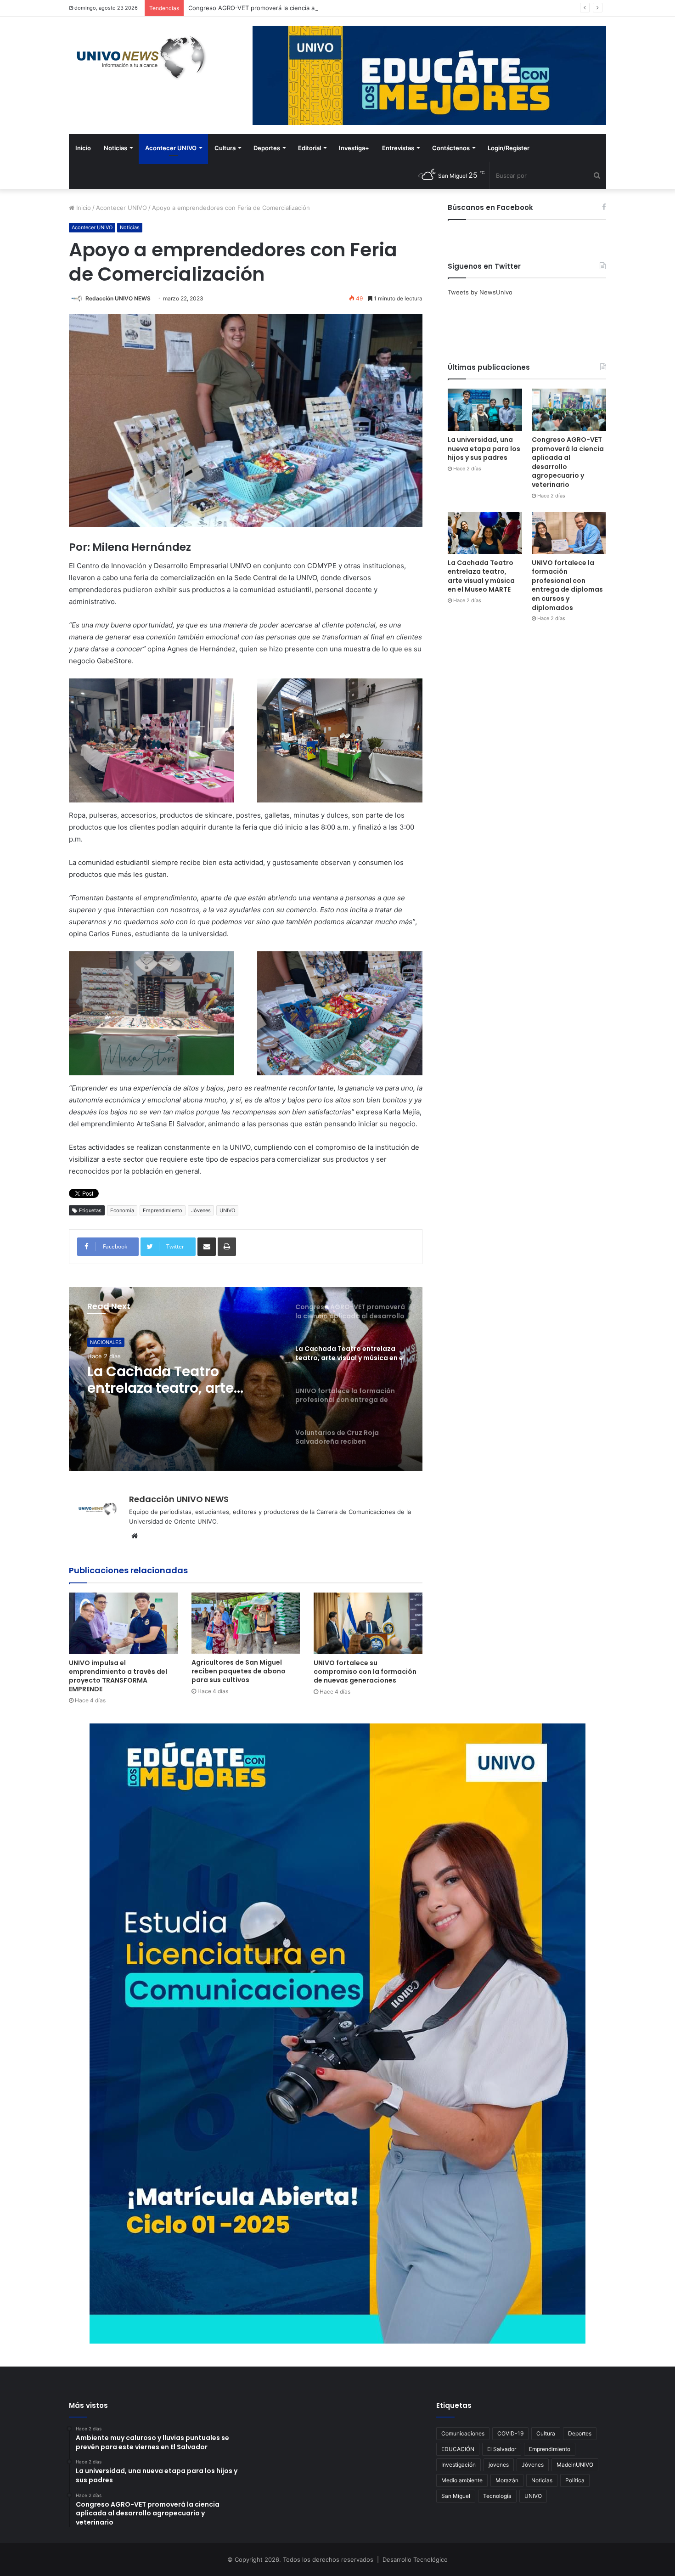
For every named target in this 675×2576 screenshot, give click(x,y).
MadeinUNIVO (575, 2465)
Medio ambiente (462, 2480)
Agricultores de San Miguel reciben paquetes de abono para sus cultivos (239, 1671)
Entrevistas (398, 148)
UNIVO (227, 1210)
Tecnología (497, 2496)
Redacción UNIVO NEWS (118, 298)
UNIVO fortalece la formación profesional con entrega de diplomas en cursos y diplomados (180, 1380)
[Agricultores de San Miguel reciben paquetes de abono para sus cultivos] (246, 1623)
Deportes (267, 148)
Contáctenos (451, 148)
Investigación (458, 2465)
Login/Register (509, 148)
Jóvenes (201, 1210)
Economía (122, 1210)
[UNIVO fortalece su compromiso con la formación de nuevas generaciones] (368, 1623)
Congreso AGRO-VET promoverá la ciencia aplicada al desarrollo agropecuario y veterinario (568, 462)
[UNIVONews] (138, 57)
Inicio (83, 148)
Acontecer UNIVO (171, 148)
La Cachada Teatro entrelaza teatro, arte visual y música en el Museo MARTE (481, 576)
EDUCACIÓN (458, 2449)
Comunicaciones (463, 2433)
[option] (246, 1379)
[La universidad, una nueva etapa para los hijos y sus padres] (485, 410)
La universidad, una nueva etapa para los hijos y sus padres (484, 449)
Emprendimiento (163, 1210)
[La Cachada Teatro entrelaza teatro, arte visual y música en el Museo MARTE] (485, 533)
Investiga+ (354, 148)
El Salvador (502, 2449)
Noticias (115, 148)
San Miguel (456, 2496)
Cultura (225, 148)
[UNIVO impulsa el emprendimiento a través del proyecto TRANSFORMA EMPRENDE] (123, 1623)
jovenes (499, 2465)
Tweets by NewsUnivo (480, 292)
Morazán (507, 2480)
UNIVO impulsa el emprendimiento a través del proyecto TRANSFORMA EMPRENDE (118, 1676)
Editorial (309, 148)
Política (575, 2480)
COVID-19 (510, 2433)
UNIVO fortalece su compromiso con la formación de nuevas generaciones (365, 1672)
